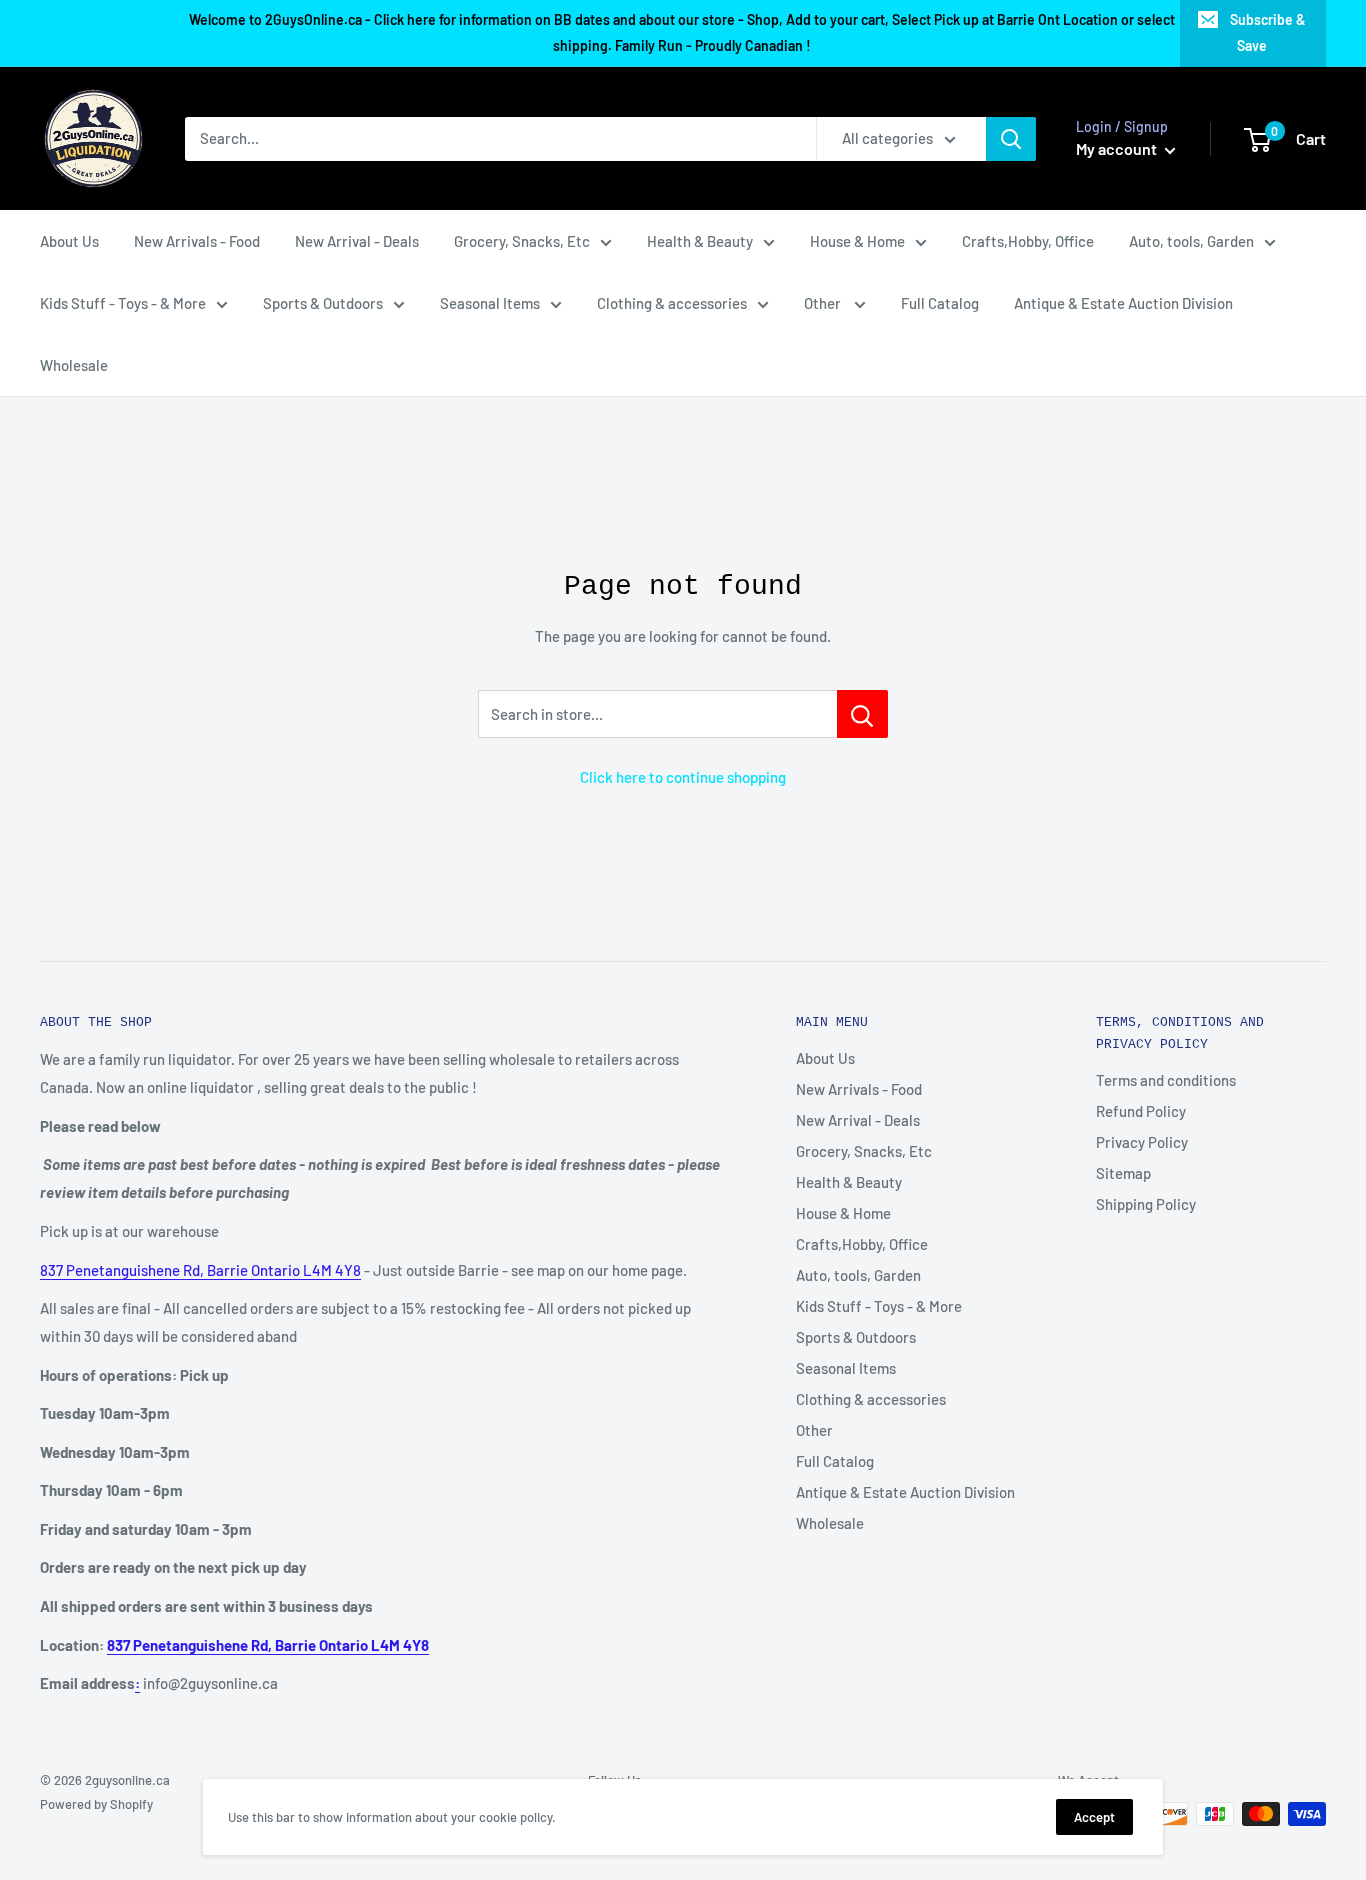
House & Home (857, 241)
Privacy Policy (1142, 1142)
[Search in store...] (862, 714)
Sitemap (1123, 1173)
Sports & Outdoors (323, 303)
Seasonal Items (490, 303)
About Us (69, 241)
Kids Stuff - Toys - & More (123, 303)
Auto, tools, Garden (1191, 241)
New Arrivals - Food (197, 241)
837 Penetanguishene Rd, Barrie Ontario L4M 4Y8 (200, 1270)
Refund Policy (1141, 1111)
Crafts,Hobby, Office (1028, 241)
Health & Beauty (700, 241)
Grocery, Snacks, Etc (522, 241)
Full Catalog (940, 303)
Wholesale (74, 365)
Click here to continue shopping (683, 777)
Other (824, 303)
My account (1118, 148)
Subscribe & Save (1268, 32)
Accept (1094, 1817)
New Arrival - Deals (357, 241)
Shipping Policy (1146, 1204)
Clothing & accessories (672, 303)
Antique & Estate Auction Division (1123, 303)
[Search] (1011, 139)
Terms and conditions (1166, 1080)
